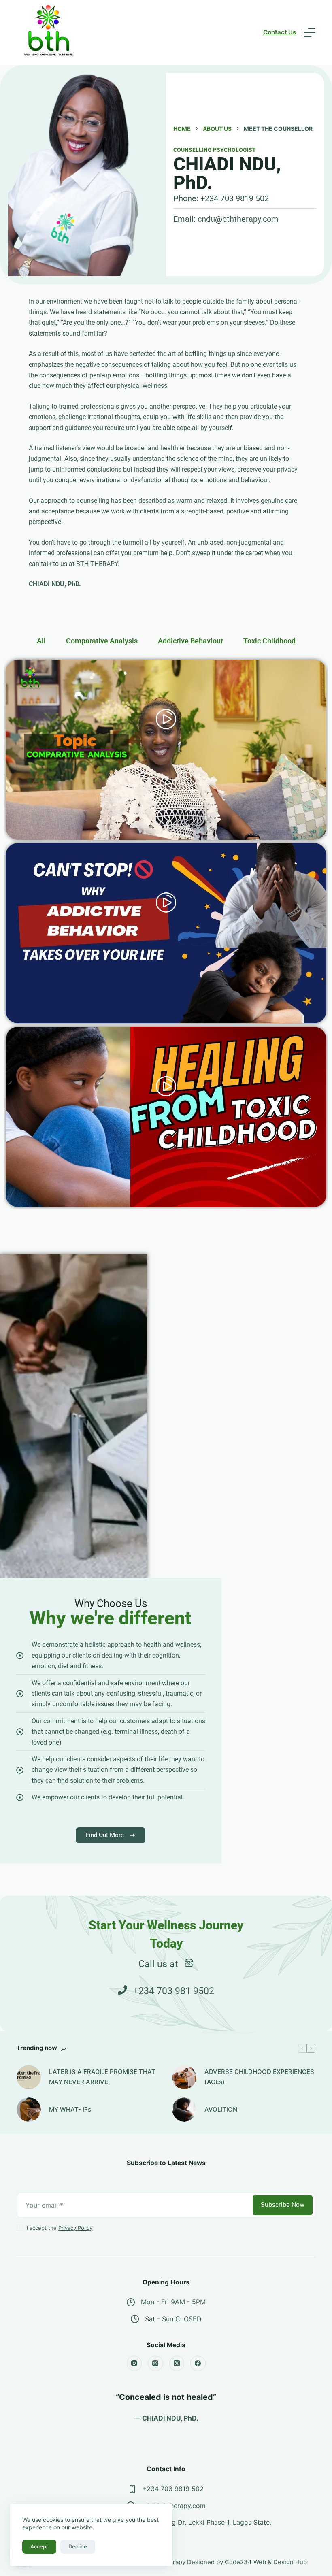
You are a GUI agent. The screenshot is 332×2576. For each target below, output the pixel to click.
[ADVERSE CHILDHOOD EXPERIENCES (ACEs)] (184, 2077)
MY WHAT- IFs (70, 2109)
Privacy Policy (75, 2228)
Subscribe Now (283, 2205)
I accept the (60, 2228)
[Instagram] (134, 2363)
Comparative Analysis (102, 641)
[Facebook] (198, 2363)
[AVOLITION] (184, 2110)
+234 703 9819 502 (173, 2489)
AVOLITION (221, 2109)
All (41, 641)
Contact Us (280, 32)
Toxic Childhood (269, 641)
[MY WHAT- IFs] (29, 2110)
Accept (39, 2546)
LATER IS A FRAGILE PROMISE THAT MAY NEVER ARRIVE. (102, 2077)
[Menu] (310, 32)
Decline (78, 2546)
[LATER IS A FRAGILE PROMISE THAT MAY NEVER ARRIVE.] (29, 2077)
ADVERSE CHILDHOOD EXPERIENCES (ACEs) (259, 2077)
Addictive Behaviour (190, 641)
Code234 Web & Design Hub (266, 2562)
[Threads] (155, 2363)
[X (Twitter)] (177, 2363)
